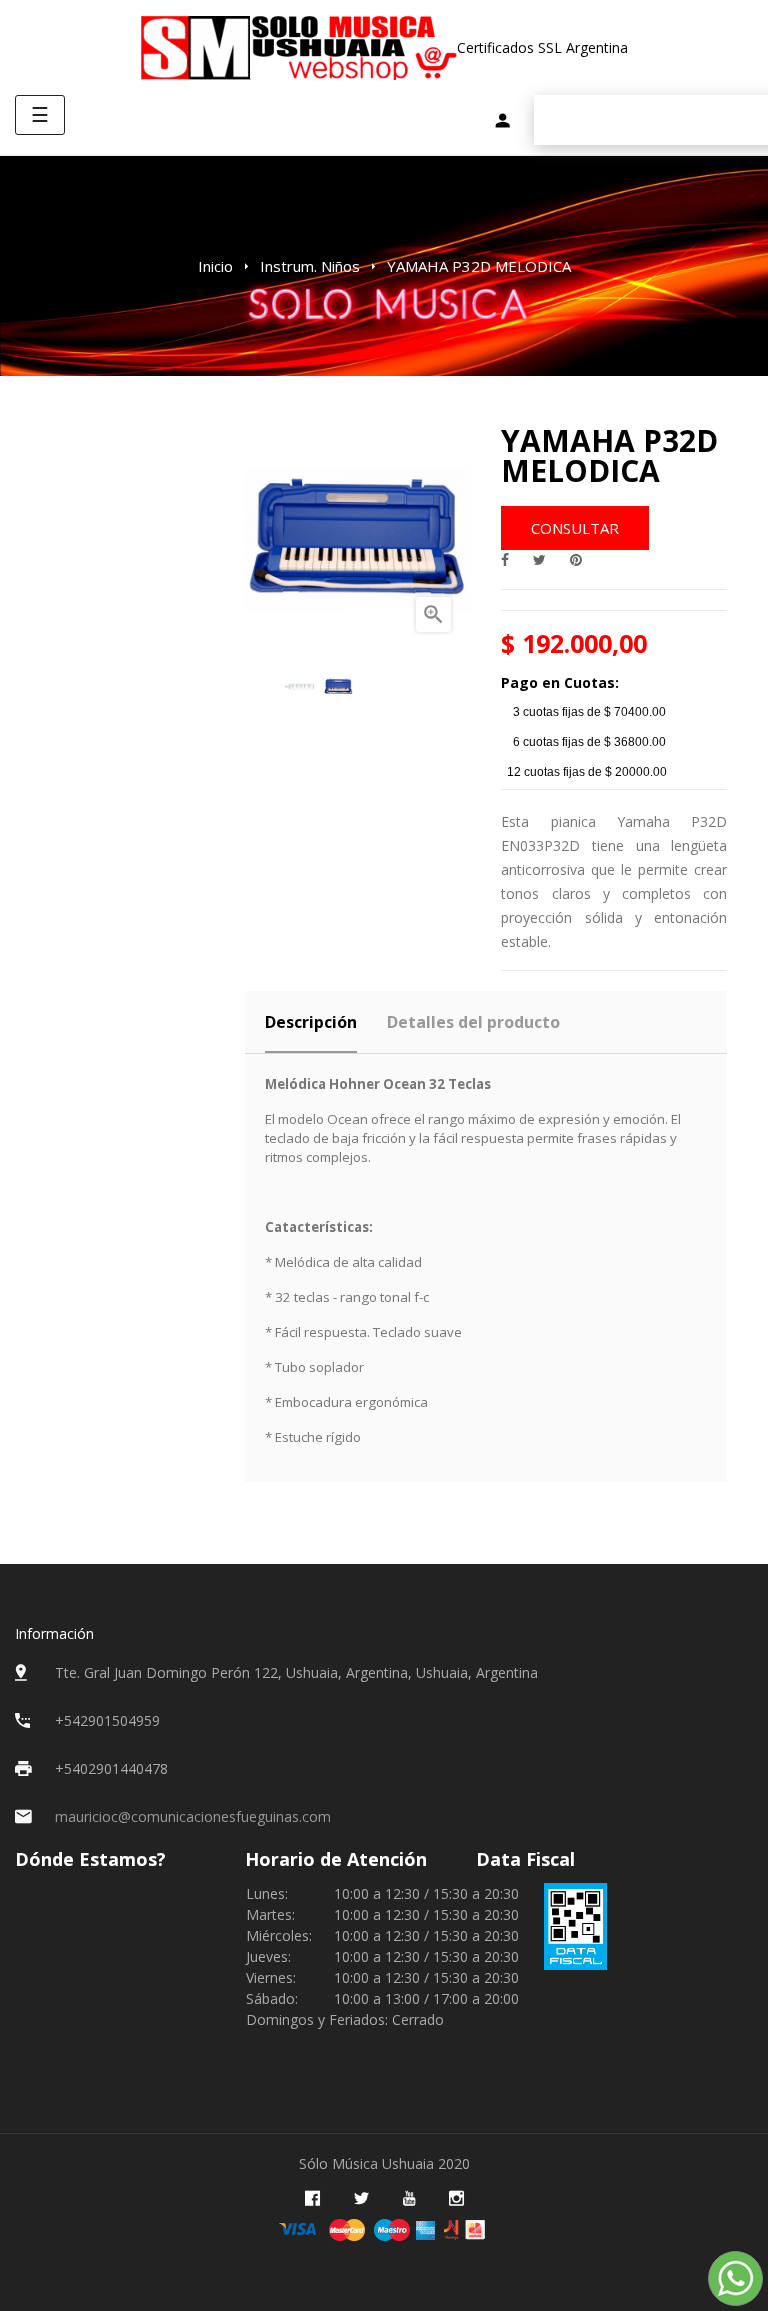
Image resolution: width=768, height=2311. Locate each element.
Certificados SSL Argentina (542, 47)
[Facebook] (312, 2198)
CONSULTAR (575, 528)
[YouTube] (409, 2198)
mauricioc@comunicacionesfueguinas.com (193, 1816)
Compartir (505, 559)
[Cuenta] (502, 122)
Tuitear (539, 559)
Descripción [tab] (311, 1022)
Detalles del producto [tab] (473, 1022)
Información (54, 1633)
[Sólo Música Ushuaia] (298, 47)
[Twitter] (361, 2198)
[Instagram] (456, 2198)
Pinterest (576, 559)
